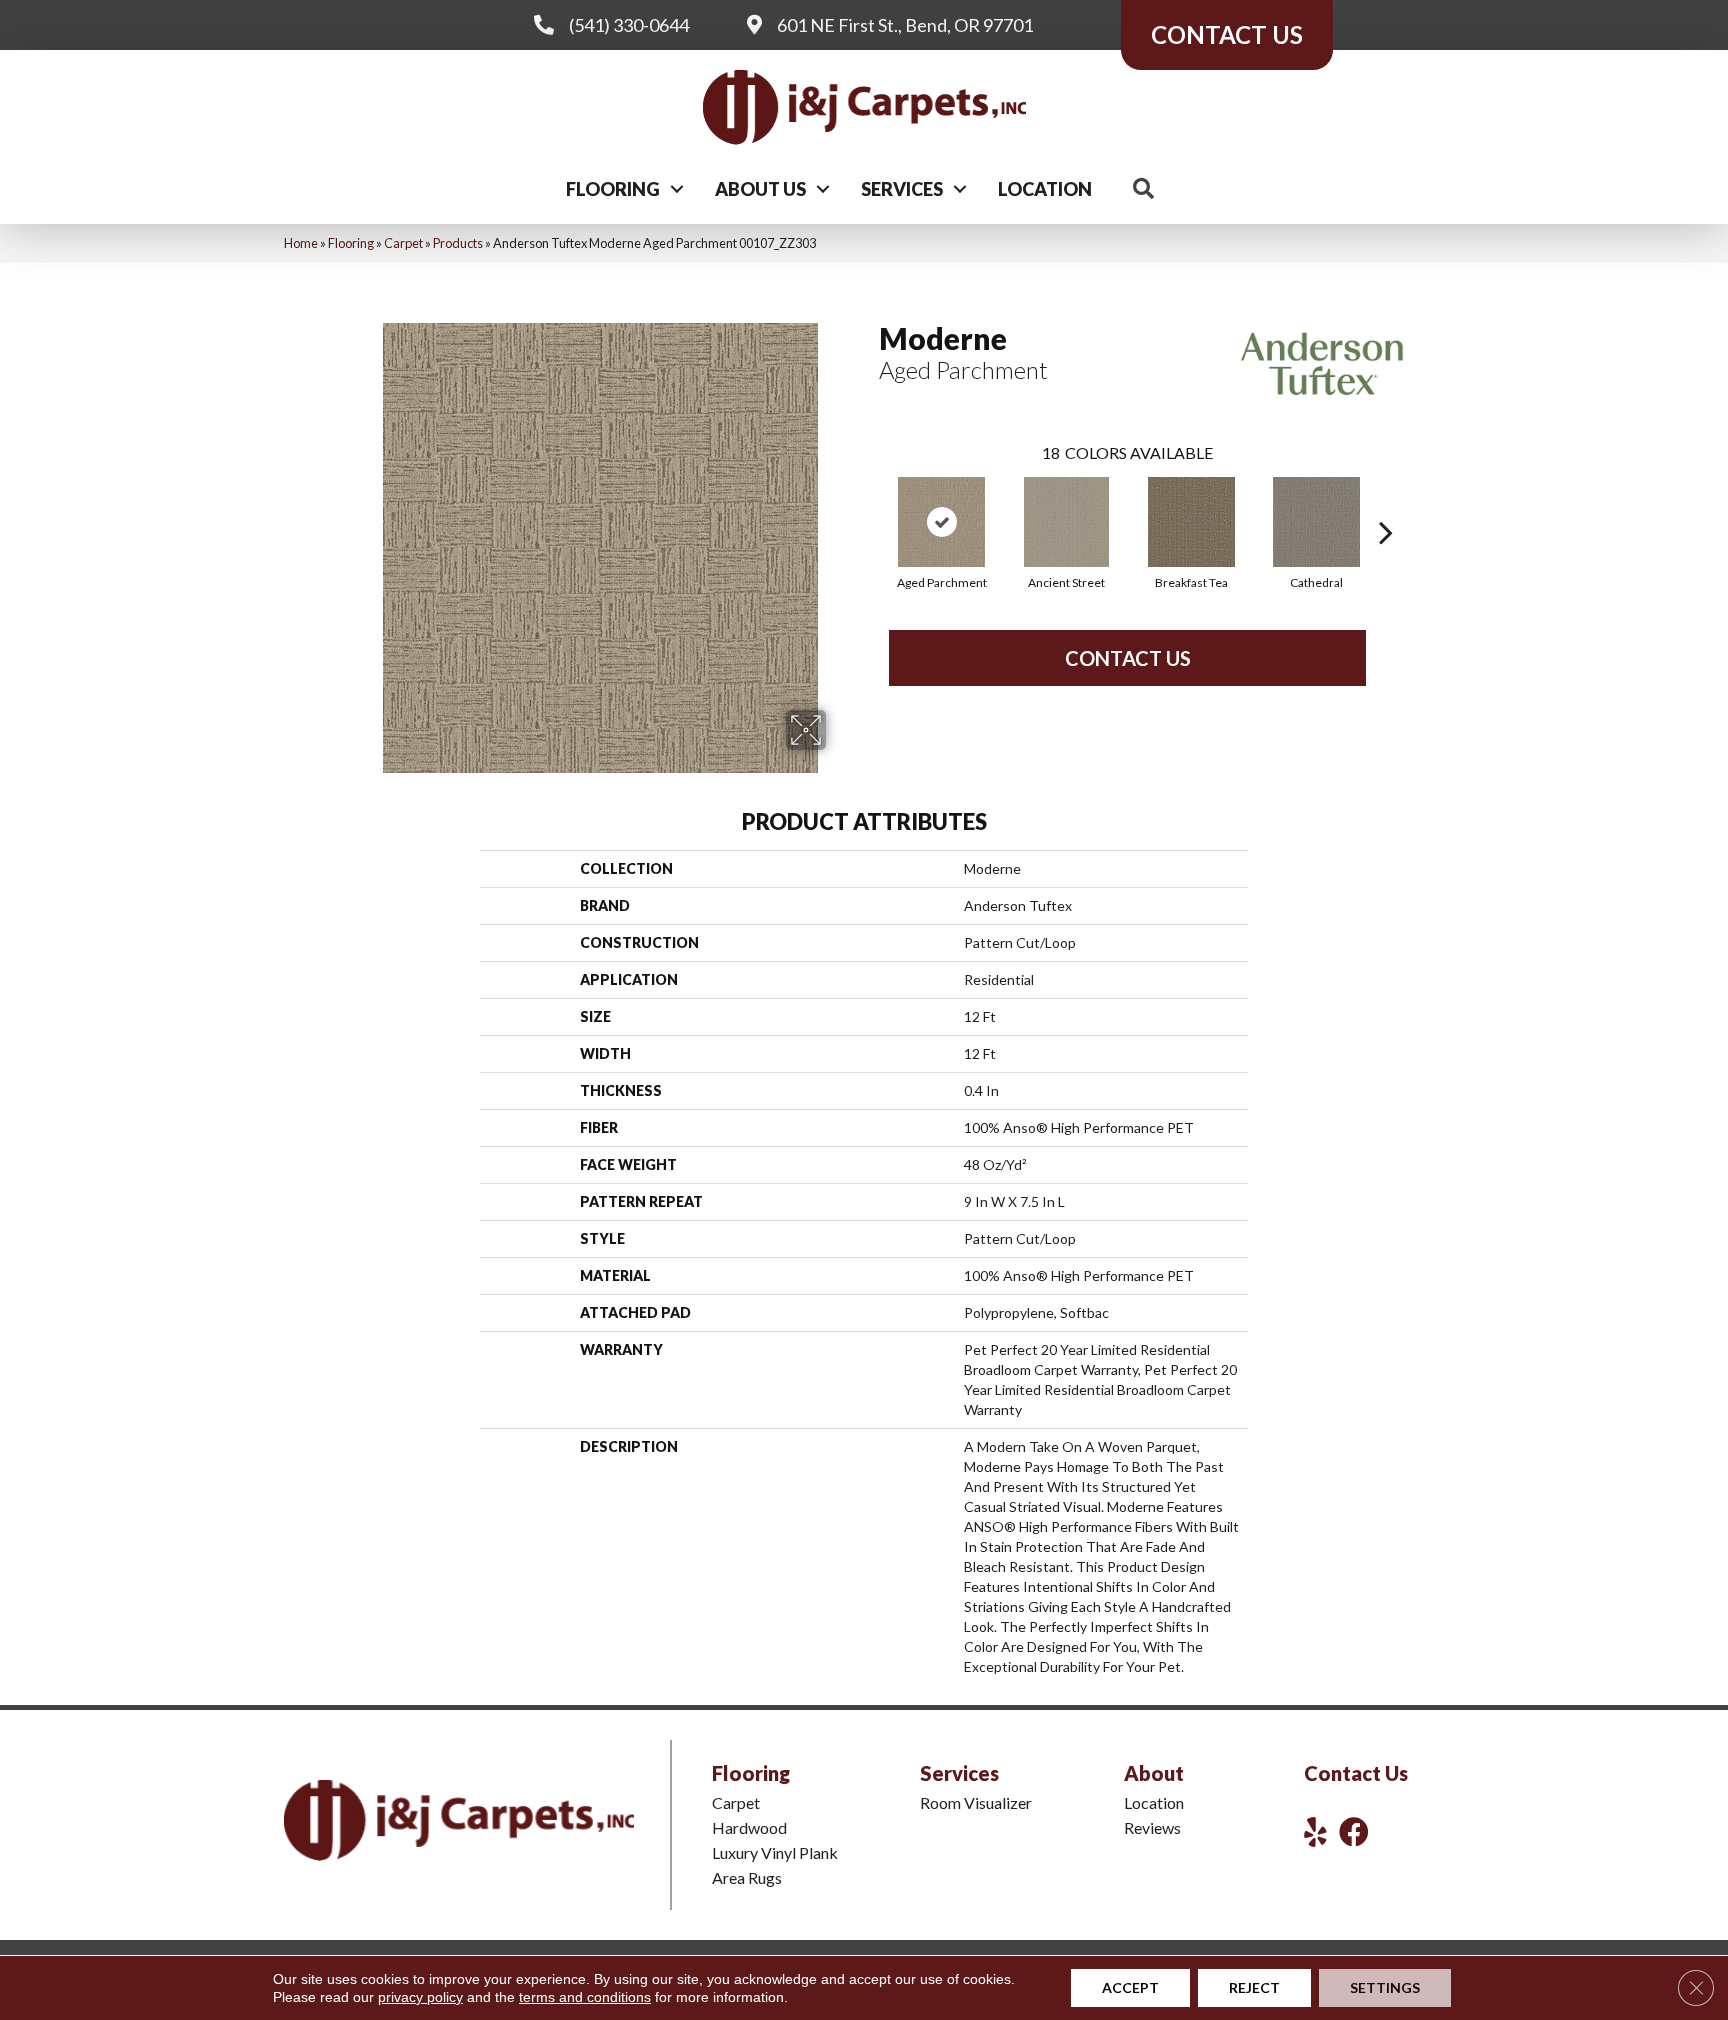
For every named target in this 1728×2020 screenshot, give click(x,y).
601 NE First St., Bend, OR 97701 (905, 25)
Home (301, 243)
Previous (869, 502)
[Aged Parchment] (941, 522)
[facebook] (1354, 1831)
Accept (1130, 1987)
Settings (1385, 1987)
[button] (677, 189)
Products (458, 243)
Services (902, 189)
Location (1045, 189)
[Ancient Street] (1067, 522)
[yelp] (1315, 1831)
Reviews (1152, 1827)
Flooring (613, 189)
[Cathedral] (1316, 522)
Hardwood (749, 1827)
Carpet (403, 243)
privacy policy (420, 1997)
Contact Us (1128, 658)
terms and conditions (585, 1997)
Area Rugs (747, 1877)
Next (1386, 502)
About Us (760, 189)
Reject (1254, 1987)
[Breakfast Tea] (1191, 522)
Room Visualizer (976, 1802)
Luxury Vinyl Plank (775, 1852)
